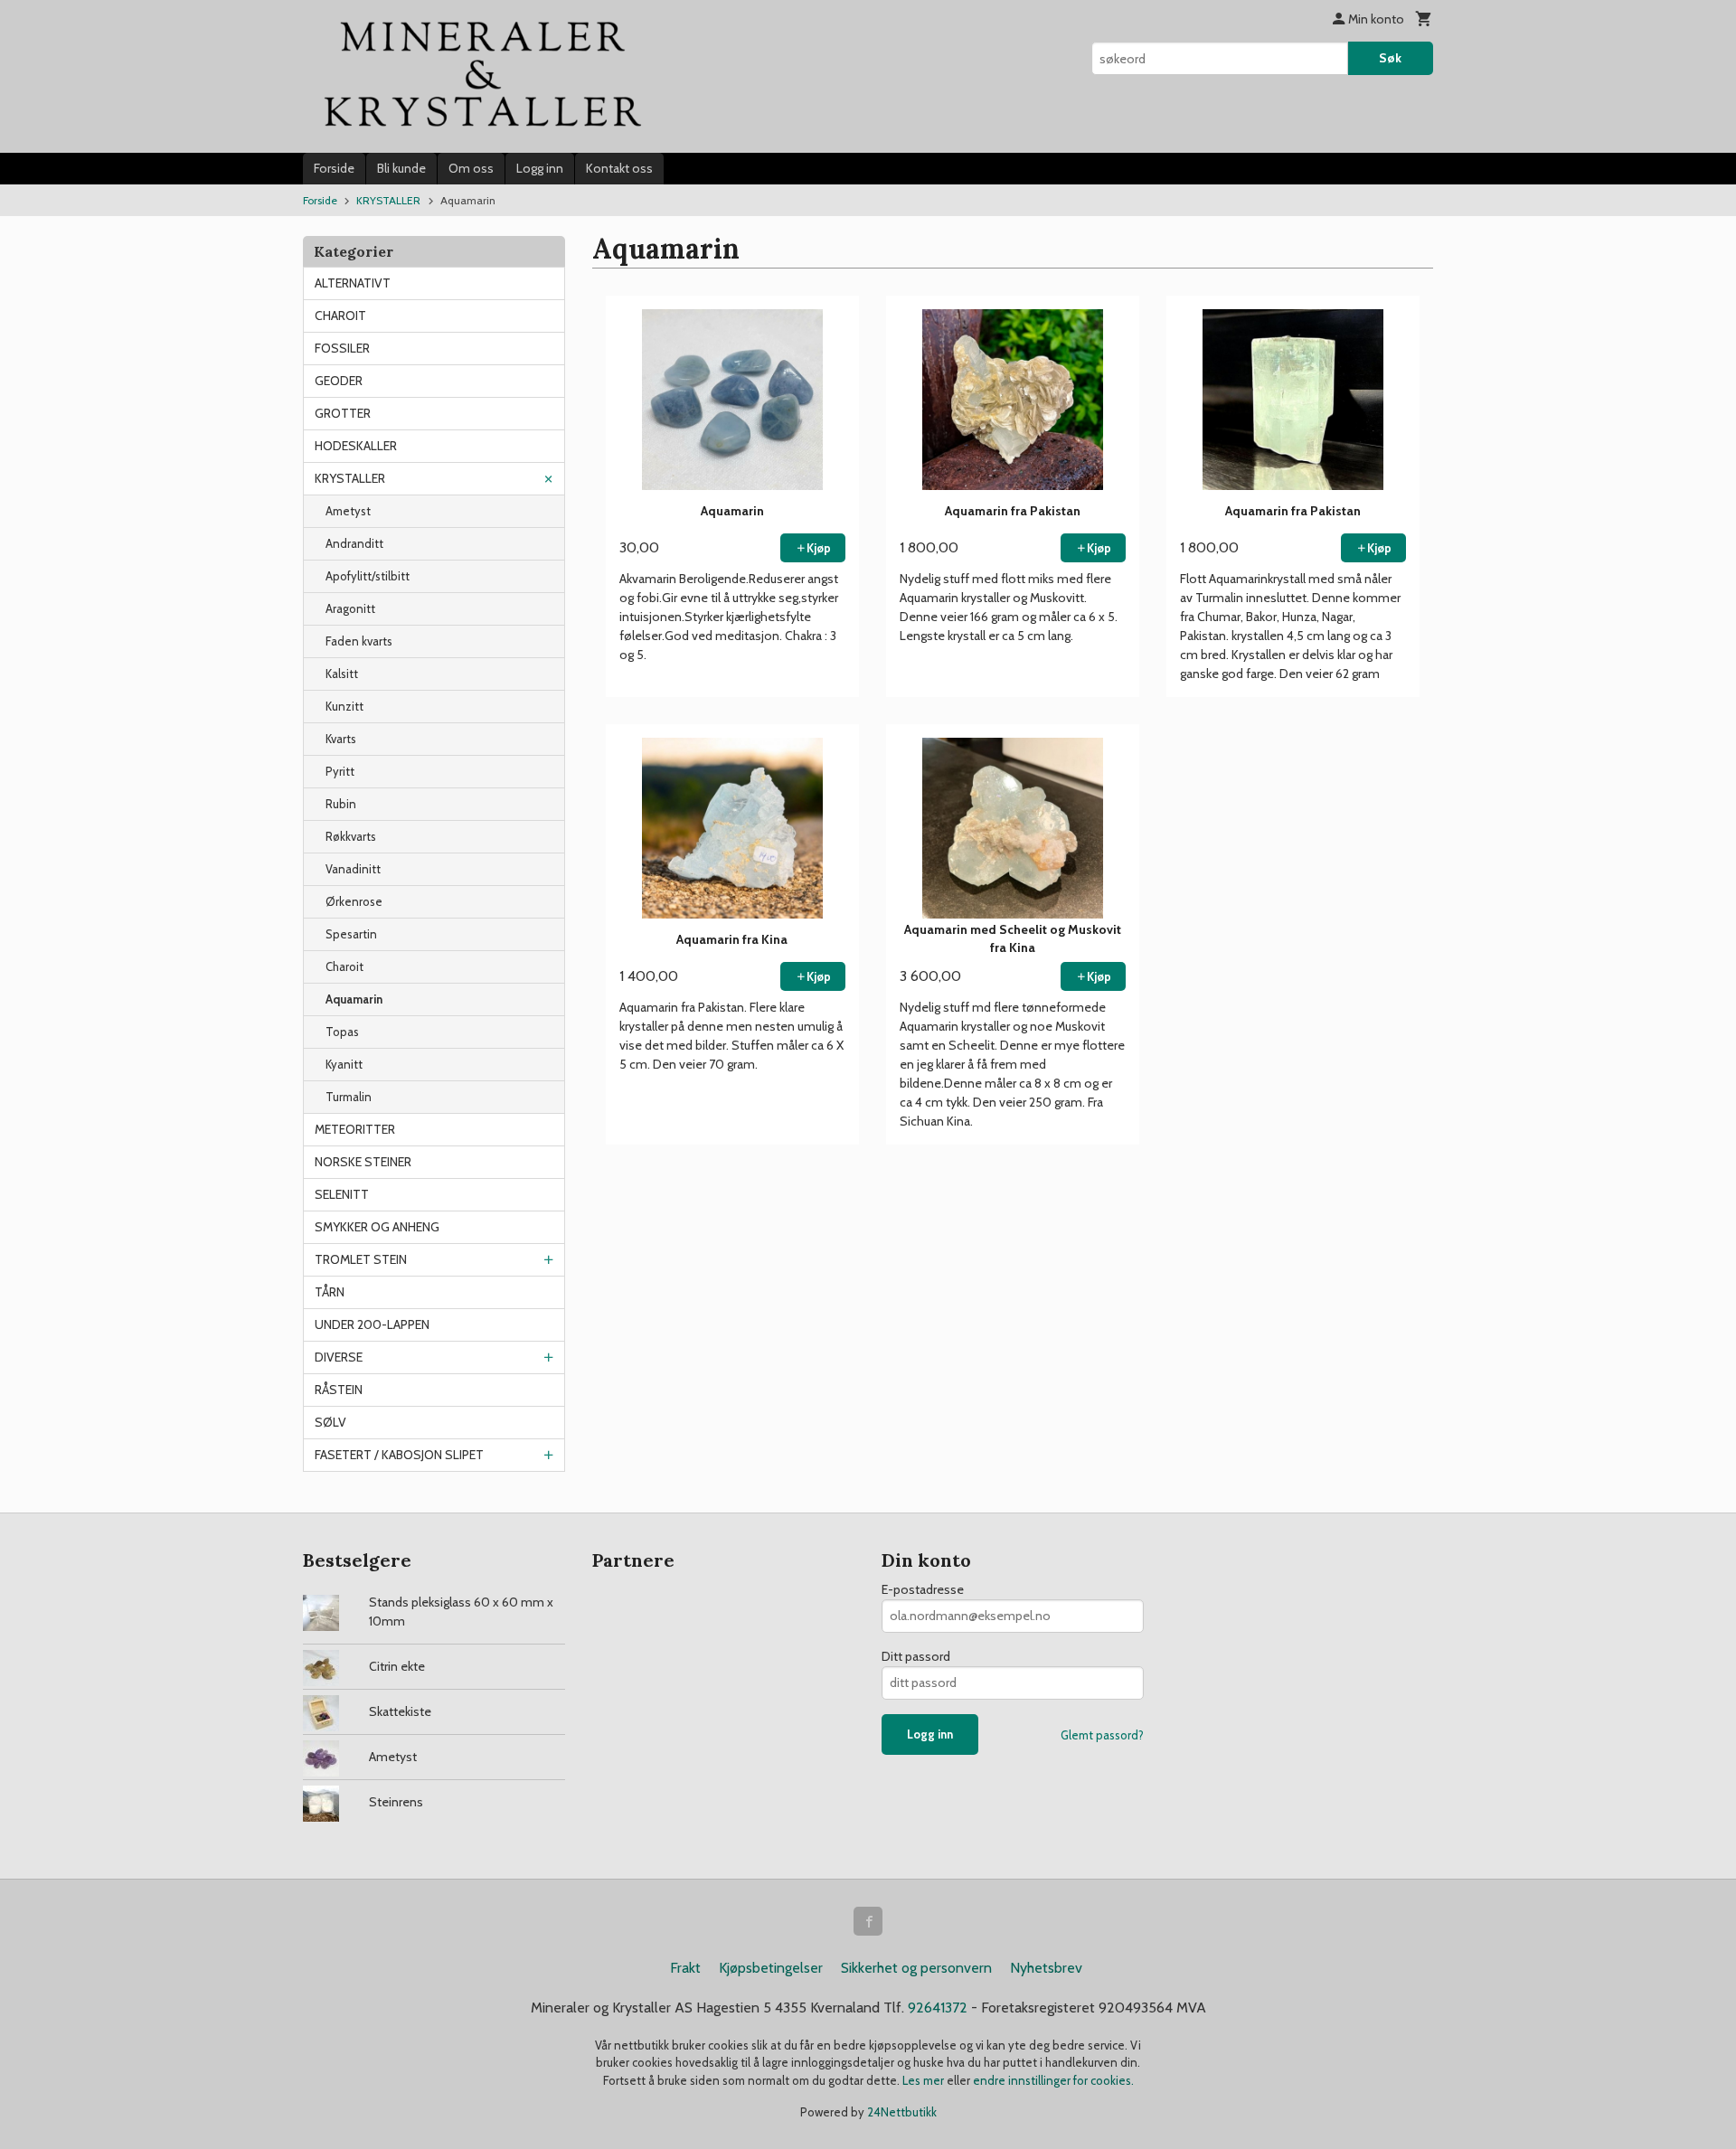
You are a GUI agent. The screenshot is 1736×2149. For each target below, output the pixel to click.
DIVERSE (339, 1357)
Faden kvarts (359, 641)
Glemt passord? (1102, 1735)
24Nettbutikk (902, 2112)
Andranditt (354, 543)
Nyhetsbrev (1046, 1968)
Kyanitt (344, 1064)
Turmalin (349, 1097)
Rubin (341, 804)
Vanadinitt (353, 869)
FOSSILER (342, 348)
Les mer (925, 2080)
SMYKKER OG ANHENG (377, 1227)
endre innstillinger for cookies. (1053, 2080)
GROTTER (343, 413)
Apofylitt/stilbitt (368, 576)
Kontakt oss (619, 168)
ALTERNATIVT (353, 283)
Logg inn (540, 168)
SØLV (330, 1422)
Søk (1390, 58)
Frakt (685, 1968)
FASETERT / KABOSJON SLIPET (399, 1455)
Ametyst (348, 511)
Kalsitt (342, 674)
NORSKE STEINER (363, 1162)
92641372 (938, 2008)
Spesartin (351, 934)
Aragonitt (350, 608)
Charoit (344, 966)
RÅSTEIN (339, 1390)
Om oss (471, 168)
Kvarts (341, 739)
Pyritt (340, 771)
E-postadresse (923, 1589)
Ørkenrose (354, 901)
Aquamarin (354, 999)
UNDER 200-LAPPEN (372, 1324)
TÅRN (330, 1292)
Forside (334, 168)
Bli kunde (401, 168)
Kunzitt (344, 706)
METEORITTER (355, 1129)
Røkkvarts (351, 836)
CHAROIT (340, 316)
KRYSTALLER (350, 478)
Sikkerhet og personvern (916, 1968)
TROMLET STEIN (361, 1259)
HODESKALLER (356, 446)
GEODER (339, 381)
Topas (342, 1032)
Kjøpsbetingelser (771, 1968)
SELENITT (342, 1194)
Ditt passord (916, 1656)
